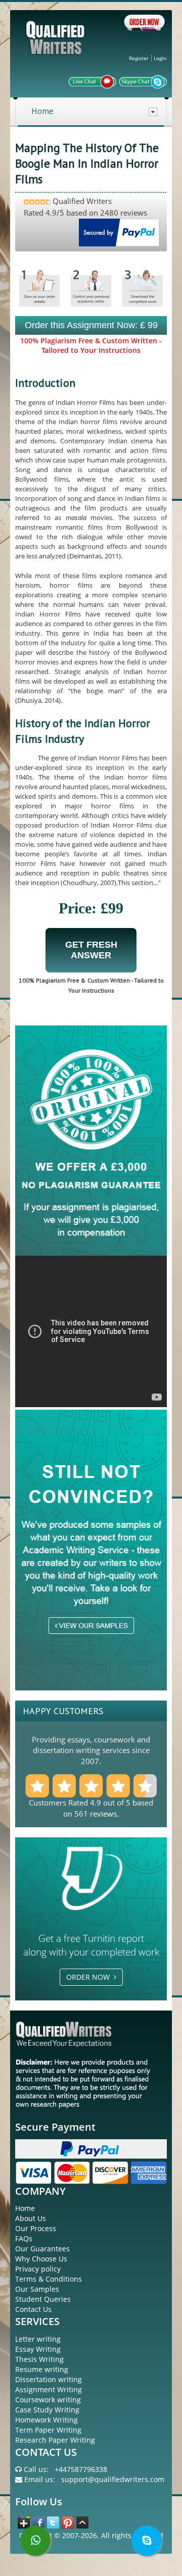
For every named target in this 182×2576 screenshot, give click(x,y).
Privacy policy (38, 2269)
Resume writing (42, 2369)
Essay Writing (38, 2349)
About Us (31, 2218)
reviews (103, 1814)
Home (42, 111)
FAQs (24, 2238)
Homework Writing (47, 2420)
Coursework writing (48, 2400)
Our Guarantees (42, 2249)
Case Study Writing (47, 2410)
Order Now (90, 1977)
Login (160, 58)
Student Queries (43, 2299)
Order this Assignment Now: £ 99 (91, 325)
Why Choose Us (41, 2259)
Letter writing (38, 2339)
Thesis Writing (39, 2359)
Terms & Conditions (49, 2279)
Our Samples (37, 2289)
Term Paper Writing (48, 2430)
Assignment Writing (49, 2389)
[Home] (57, 46)
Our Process (36, 2228)
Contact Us (33, 2309)
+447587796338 (81, 2469)
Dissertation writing (49, 2379)
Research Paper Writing (55, 2440)
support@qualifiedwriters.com (113, 2479)
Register (139, 58)
